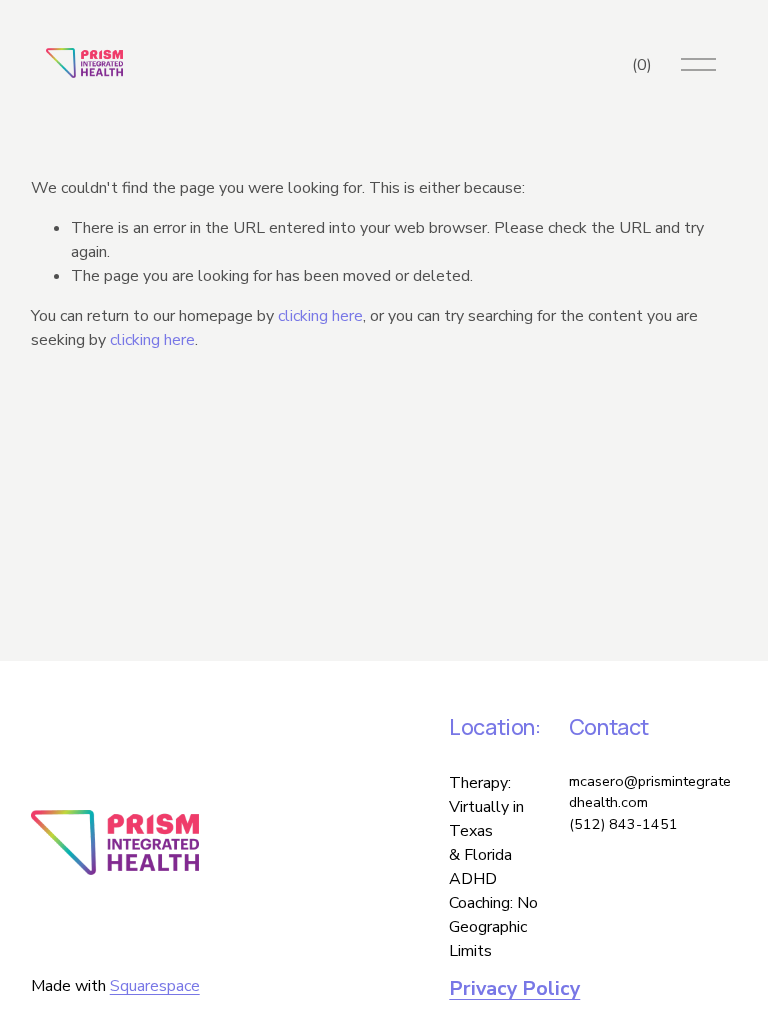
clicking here (320, 316)
